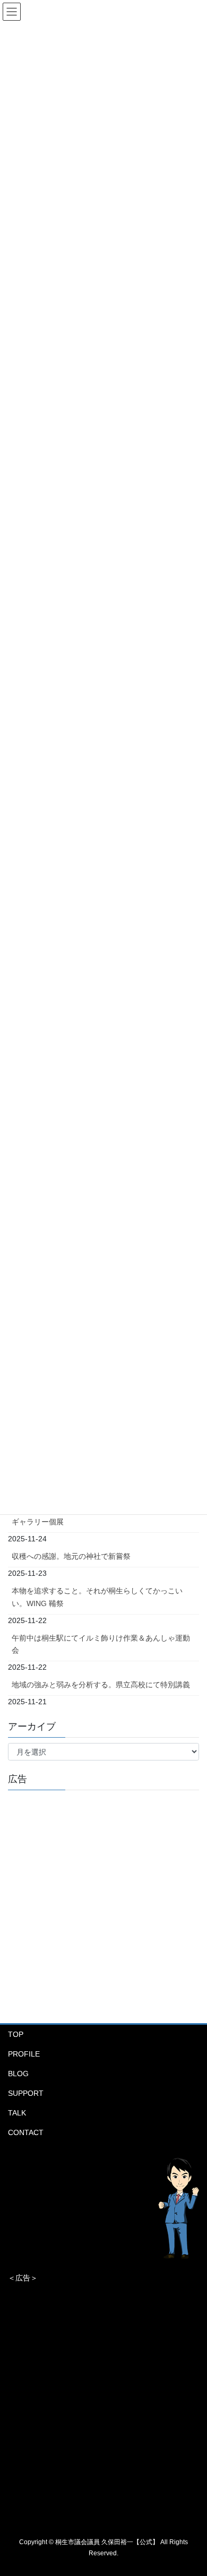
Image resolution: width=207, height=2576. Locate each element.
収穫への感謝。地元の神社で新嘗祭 (71, 1556)
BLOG (18, 2074)
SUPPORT (26, 2093)
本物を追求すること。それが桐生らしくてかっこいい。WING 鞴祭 (97, 1597)
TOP (16, 2034)
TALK (17, 2113)
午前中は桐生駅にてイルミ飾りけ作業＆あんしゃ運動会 (101, 1644)
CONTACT (26, 2132)
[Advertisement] (103, 1902)
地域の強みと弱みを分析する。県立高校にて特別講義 (101, 1685)
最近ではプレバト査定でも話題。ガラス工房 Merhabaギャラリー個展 (102, 1516)
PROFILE (24, 2054)
